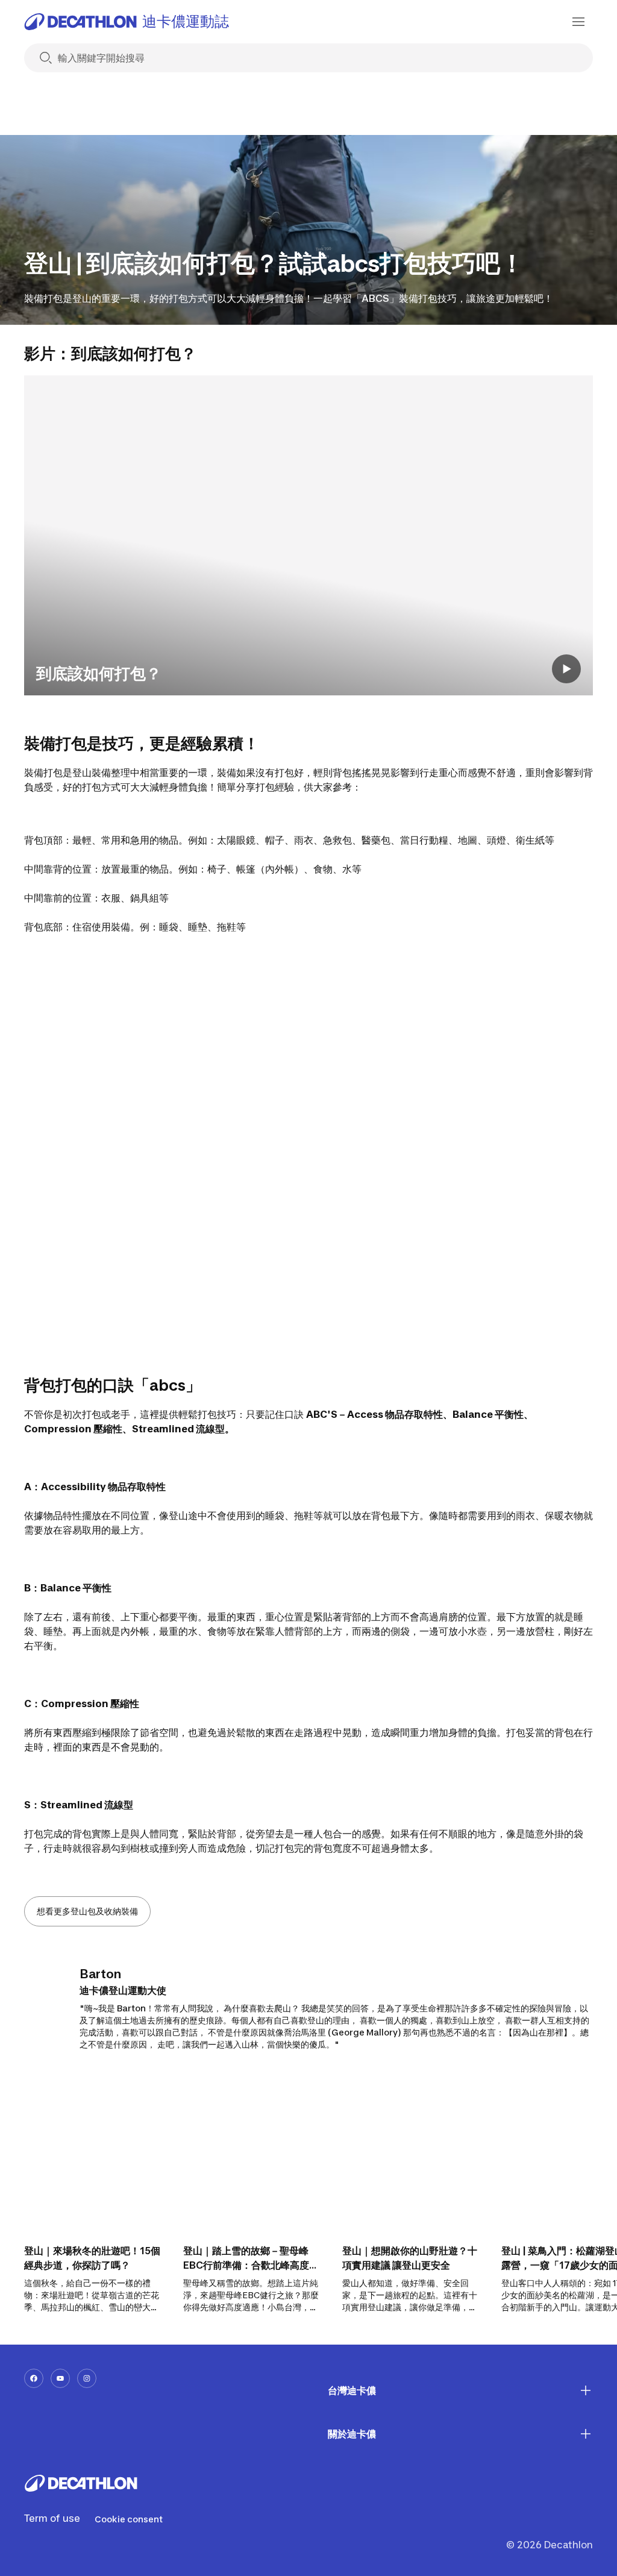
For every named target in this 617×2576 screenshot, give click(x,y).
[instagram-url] (87, 2378)
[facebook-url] (34, 2378)
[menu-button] (578, 22)
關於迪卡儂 (352, 2434)
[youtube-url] (60, 2378)
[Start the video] (566, 669)
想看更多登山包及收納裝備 (87, 1911)
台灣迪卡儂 (352, 2390)
